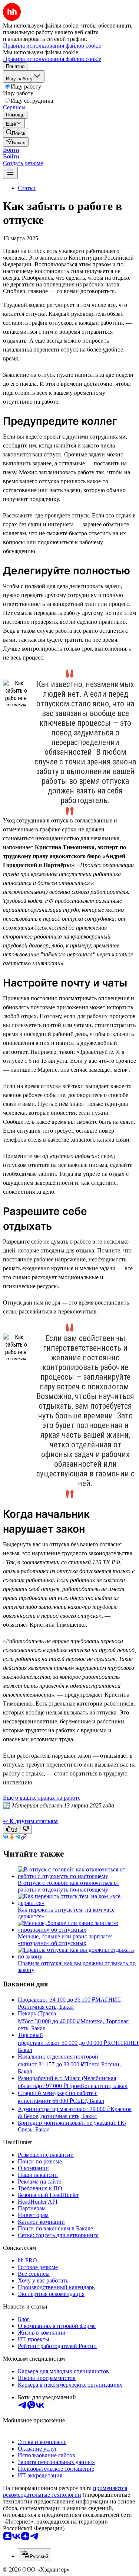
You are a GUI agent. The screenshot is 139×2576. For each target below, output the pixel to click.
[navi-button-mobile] (10, 173)
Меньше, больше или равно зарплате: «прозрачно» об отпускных (65, 1940)
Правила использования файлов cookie (52, 59)
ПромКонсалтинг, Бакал (97, 2086)
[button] (11, 150)
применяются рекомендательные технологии (65, 2491)
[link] (16, 133)
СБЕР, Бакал (89, 2101)
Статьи (27, 188)
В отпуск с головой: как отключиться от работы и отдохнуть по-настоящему (69, 1886)
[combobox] (34, 2554)
